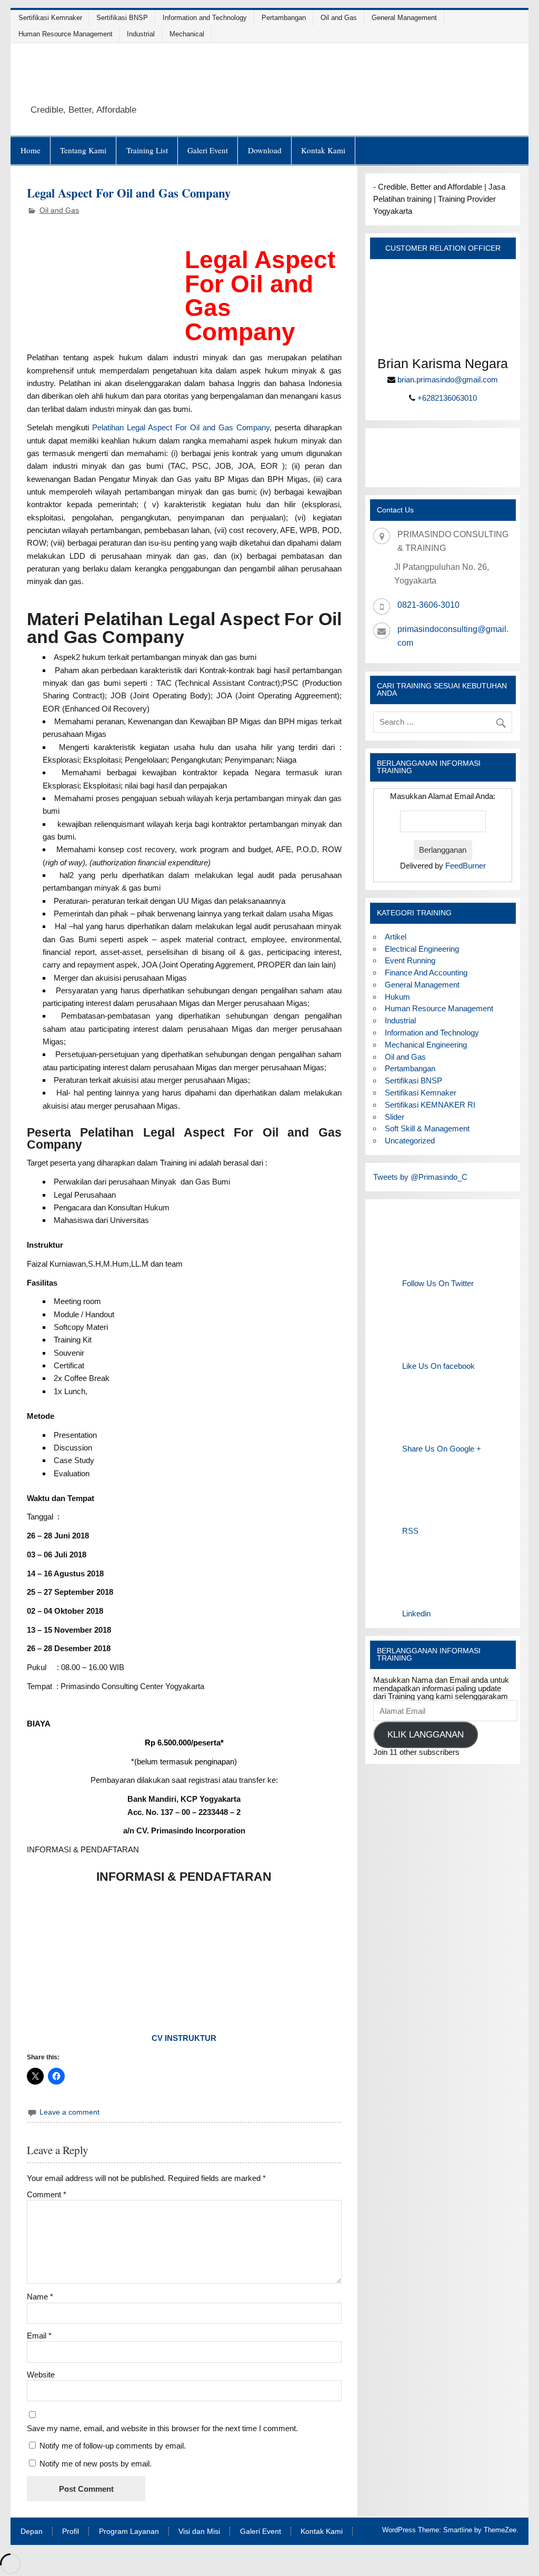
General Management (404, 18)
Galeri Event (208, 150)
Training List (147, 150)
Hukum (397, 997)
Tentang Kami (83, 150)
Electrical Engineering (422, 949)
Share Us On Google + (442, 1449)
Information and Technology (205, 18)
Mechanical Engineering (426, 1045)
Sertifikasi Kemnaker (50, 18)
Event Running (410, 960)
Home (31, 150)
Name (40, 2297)
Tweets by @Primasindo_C (420, 1177)
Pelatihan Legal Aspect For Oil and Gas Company (181, 427)
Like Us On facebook (438, 1366)
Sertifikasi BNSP (122, 18)
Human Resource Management (66, 34)
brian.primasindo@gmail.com (448, 379)
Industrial (141, 34)
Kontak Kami (323, 150)
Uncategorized (410, 1141)
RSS (410, 1531)
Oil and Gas (339, 18)
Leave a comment (69, 2112)
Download (265, 150)
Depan (32, 2532)
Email (39, 2336)
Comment (47, 2194)
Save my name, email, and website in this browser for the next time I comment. (162, 2428)
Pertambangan (284, 18)
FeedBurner (466, 866)
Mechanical (187, 34)
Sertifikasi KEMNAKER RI (430, 1105)
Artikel (396, 937)
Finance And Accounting (426, 973)
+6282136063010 (447, 398)
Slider (395, 1117)
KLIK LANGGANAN (426, 1735)
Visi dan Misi (199, 2532)
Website (41, 2375)
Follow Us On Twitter (438, 1283)
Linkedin (416, 1613)
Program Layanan (129, 2532)
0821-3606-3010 (428, 605)
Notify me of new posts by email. (96, 2464)
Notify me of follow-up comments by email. (113, 2446)
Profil (71, 2532)
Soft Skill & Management (427, 1128)
